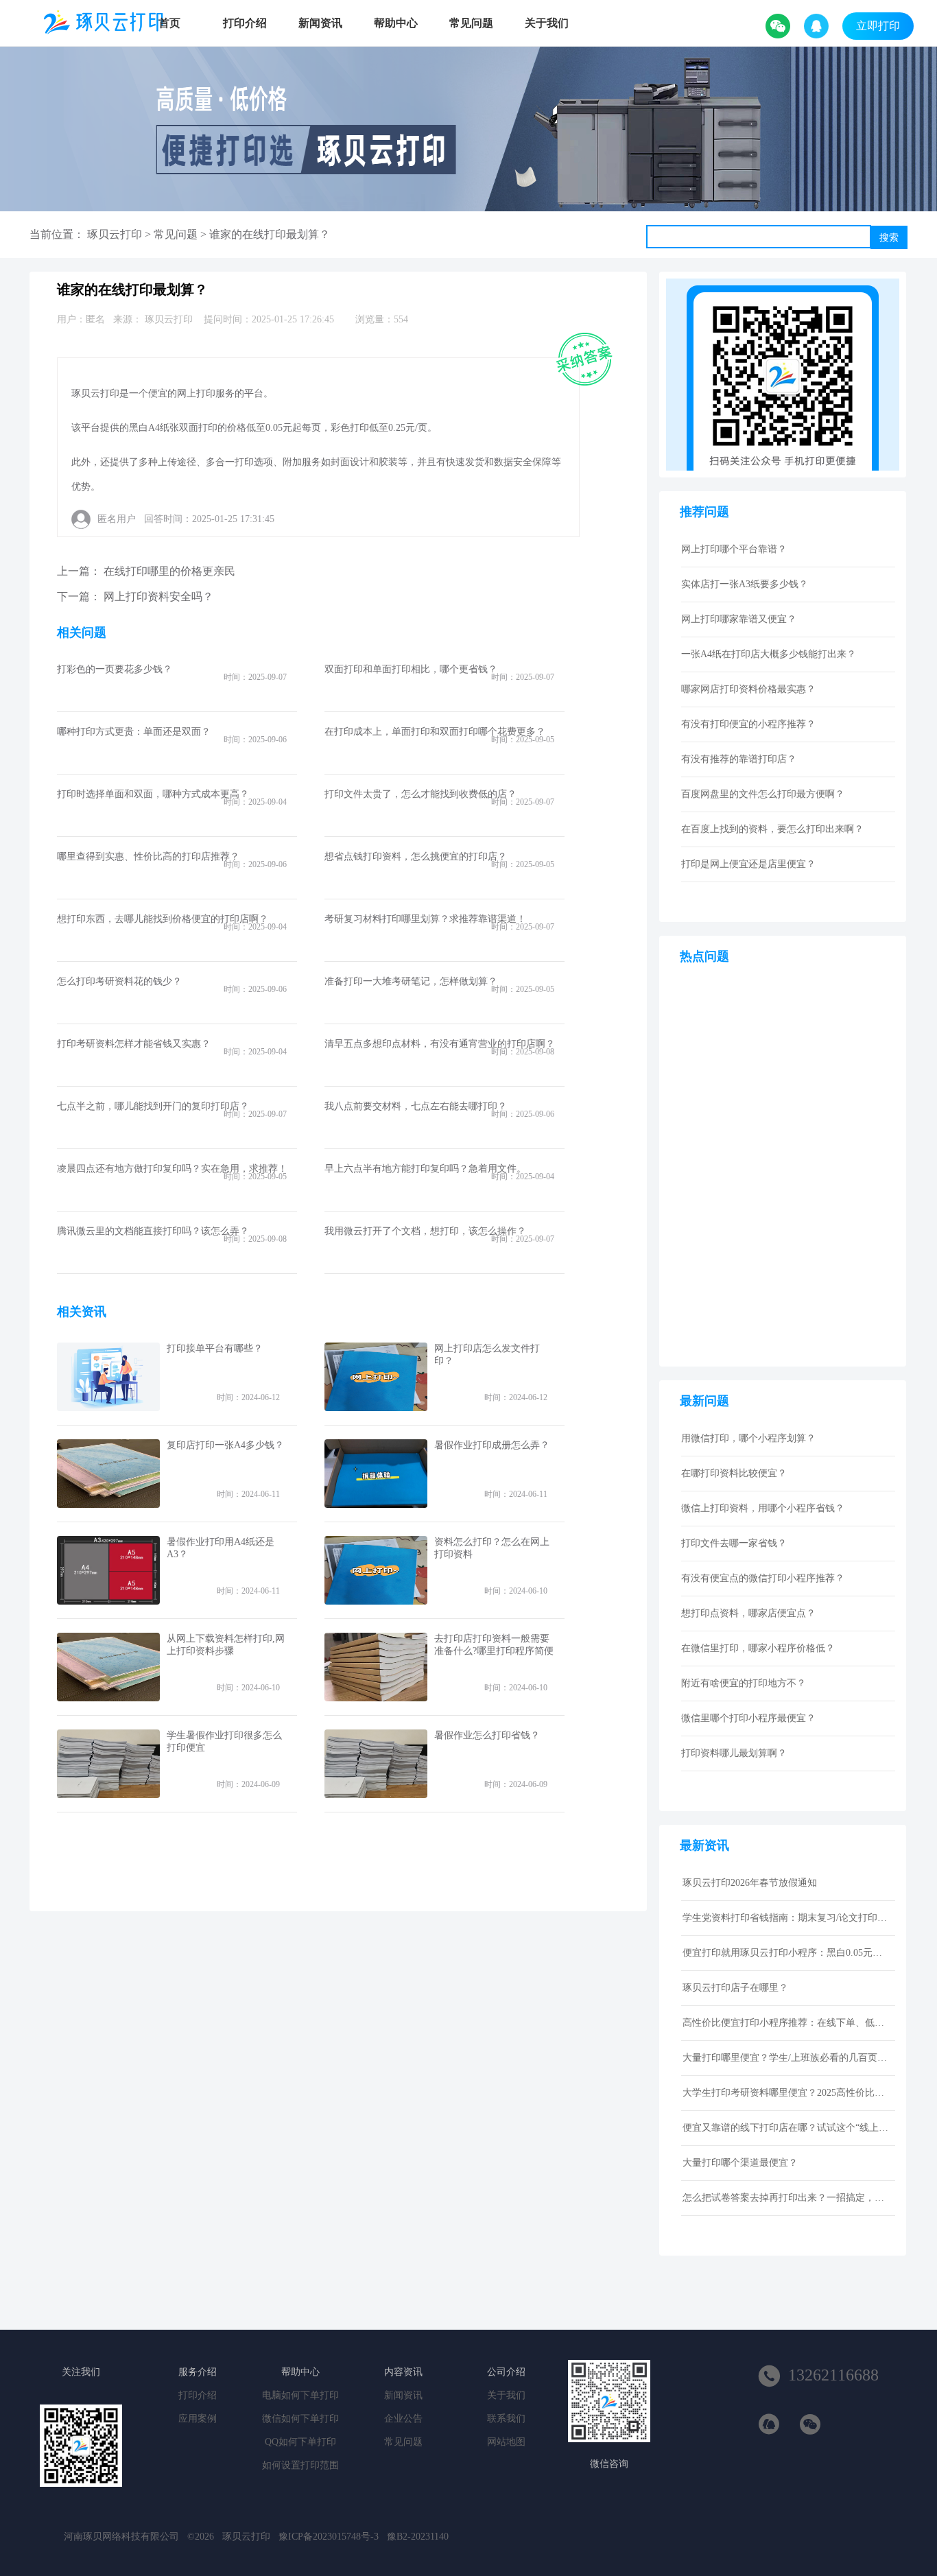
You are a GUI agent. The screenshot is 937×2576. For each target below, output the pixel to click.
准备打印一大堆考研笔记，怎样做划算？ (411, 981)
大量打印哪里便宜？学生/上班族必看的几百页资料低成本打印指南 (785, 2058)
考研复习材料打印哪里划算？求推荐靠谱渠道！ (425, 919)
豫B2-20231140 (418, 2537)
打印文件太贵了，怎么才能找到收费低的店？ (420, 794)
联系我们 (506, 2419)
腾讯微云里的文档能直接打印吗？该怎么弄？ (153, 1231)
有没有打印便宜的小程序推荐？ (748, 724)
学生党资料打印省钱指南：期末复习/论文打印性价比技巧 (785, 1918)
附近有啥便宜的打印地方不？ (744, 1683)
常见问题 (471, 23)
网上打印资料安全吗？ (158, 596)
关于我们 (547, 23)
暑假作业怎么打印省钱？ (487, 1735)
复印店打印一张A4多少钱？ (225, 1445)
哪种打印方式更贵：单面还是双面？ (134, 732)
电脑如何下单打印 (300, 2395)
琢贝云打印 (115, 234)
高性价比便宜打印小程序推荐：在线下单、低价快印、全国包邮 (785, 2023)
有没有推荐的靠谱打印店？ (739, 759)
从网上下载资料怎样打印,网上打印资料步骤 (226, 1645)
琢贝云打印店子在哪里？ (735, 1988)
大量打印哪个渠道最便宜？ (740, 2163)
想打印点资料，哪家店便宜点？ (748, 1613)
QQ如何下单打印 (300, 2442)
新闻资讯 (320, 23)
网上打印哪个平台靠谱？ (734, 549)
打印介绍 (245, 23)
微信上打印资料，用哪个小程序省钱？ (763, 1508)
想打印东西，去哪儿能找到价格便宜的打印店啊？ (163, 919)
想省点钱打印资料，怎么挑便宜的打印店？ (416, 856)
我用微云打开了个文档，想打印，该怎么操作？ (425, 1231)
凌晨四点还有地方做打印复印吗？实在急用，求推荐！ (172, 1169)
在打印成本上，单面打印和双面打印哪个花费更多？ (435, 732)
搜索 (889, 237)
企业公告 (403, 2419)
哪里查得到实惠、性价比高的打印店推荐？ (148, 856)
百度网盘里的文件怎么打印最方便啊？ (763, 794)
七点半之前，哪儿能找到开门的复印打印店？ (153, 1106)
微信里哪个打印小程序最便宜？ (748, 1718)
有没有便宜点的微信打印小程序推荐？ (763, 1578)
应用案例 (198, 2419)
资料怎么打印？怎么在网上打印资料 (492, 1548)
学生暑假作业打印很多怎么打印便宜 (224, 1741)
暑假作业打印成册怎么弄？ (492, 1445)
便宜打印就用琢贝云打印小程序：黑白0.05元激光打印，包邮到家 (785, 1953)
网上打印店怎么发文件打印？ (487, 1355)
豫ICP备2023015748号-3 (329, 2537)
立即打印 (878, 26)
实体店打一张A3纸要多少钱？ (745, 584)
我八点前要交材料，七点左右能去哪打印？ (416, 1106)
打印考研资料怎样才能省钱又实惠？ (134, 1044)
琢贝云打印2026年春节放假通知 (750, 1883)
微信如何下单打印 (300, 2419)
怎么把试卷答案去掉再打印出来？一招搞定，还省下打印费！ (785, 2198)
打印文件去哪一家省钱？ (734, 1543)
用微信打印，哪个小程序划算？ (748, 1438)
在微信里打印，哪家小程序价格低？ (758, 1648)
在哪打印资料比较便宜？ (734, 1473)
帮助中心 (396, 23)
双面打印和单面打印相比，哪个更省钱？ (411, 669)
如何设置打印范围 (300, 2465)
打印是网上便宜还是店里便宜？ (748, 864)
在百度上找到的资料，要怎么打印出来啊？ (772, 829)
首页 (169, 23)
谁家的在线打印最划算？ (270, 234)
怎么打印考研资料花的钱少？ (119, 981)
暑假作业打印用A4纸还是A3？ (221, 1548)
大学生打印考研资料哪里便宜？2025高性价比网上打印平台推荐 (785, 2093)
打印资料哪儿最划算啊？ (734, 1753)
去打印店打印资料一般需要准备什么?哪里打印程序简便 (494, 1645)
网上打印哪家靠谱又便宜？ (739, 619)
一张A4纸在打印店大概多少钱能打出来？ (769, 654)
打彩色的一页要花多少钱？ (115, 669)
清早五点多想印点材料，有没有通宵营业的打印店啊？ (440, 1044)
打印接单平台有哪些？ (215, 1348)
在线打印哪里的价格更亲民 (169, 571)
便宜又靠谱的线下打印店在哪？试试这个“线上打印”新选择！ (785, 2128)
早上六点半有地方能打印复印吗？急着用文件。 (425, 1169)
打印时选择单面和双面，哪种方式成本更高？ (153, 794)
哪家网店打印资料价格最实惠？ (748, 689)
